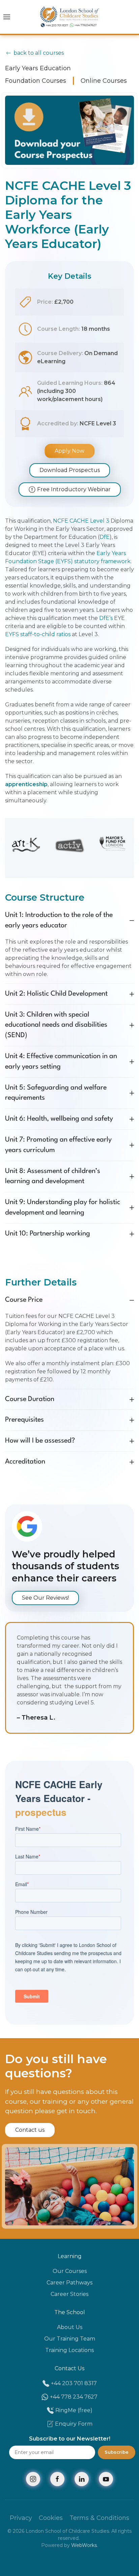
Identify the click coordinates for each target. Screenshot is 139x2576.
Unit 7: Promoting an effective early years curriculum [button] (58, 1145)
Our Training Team (70, 2339)
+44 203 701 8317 (74, 2383)
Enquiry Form (74, 2424)
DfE (105, 537)
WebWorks (84, 2545)
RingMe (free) (74, 2410)
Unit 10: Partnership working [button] (48, 1234)
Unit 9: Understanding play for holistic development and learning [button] (63, 1208)
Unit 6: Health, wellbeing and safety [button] (59, 1119)
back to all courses (39, 53)
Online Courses (104, 81)
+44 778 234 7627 (74, 2397)
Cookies (51, 2518)
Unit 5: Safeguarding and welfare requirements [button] (56, 1093)
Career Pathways (69, 2283)
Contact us (30, 2130)
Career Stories (69, 2294)
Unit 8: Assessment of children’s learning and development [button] (53, 1177)
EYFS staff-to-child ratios (38, 634)
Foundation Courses (36, 81)
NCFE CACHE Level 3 (81, 521)
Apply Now (69, 451)
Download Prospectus (70, 470)
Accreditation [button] (25, 1462)
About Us (70, 2327)
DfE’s (106, 618)
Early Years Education (38, 68)
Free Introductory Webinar (74, 489)
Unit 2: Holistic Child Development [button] (56, 994)
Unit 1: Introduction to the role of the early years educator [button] (59, 920)
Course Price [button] (24, 1300)
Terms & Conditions (99, 2518)
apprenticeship (26, 784)
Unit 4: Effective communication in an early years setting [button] (61, 1062)
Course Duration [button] (30, 1399)
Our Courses (70, 2271)
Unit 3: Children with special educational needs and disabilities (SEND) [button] (56, 1025)
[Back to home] (70, 17)
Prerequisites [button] (24, 1420)
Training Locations (69, 2350)
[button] (7, 17)
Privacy (21, 2518)
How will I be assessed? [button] (40, 1441)
